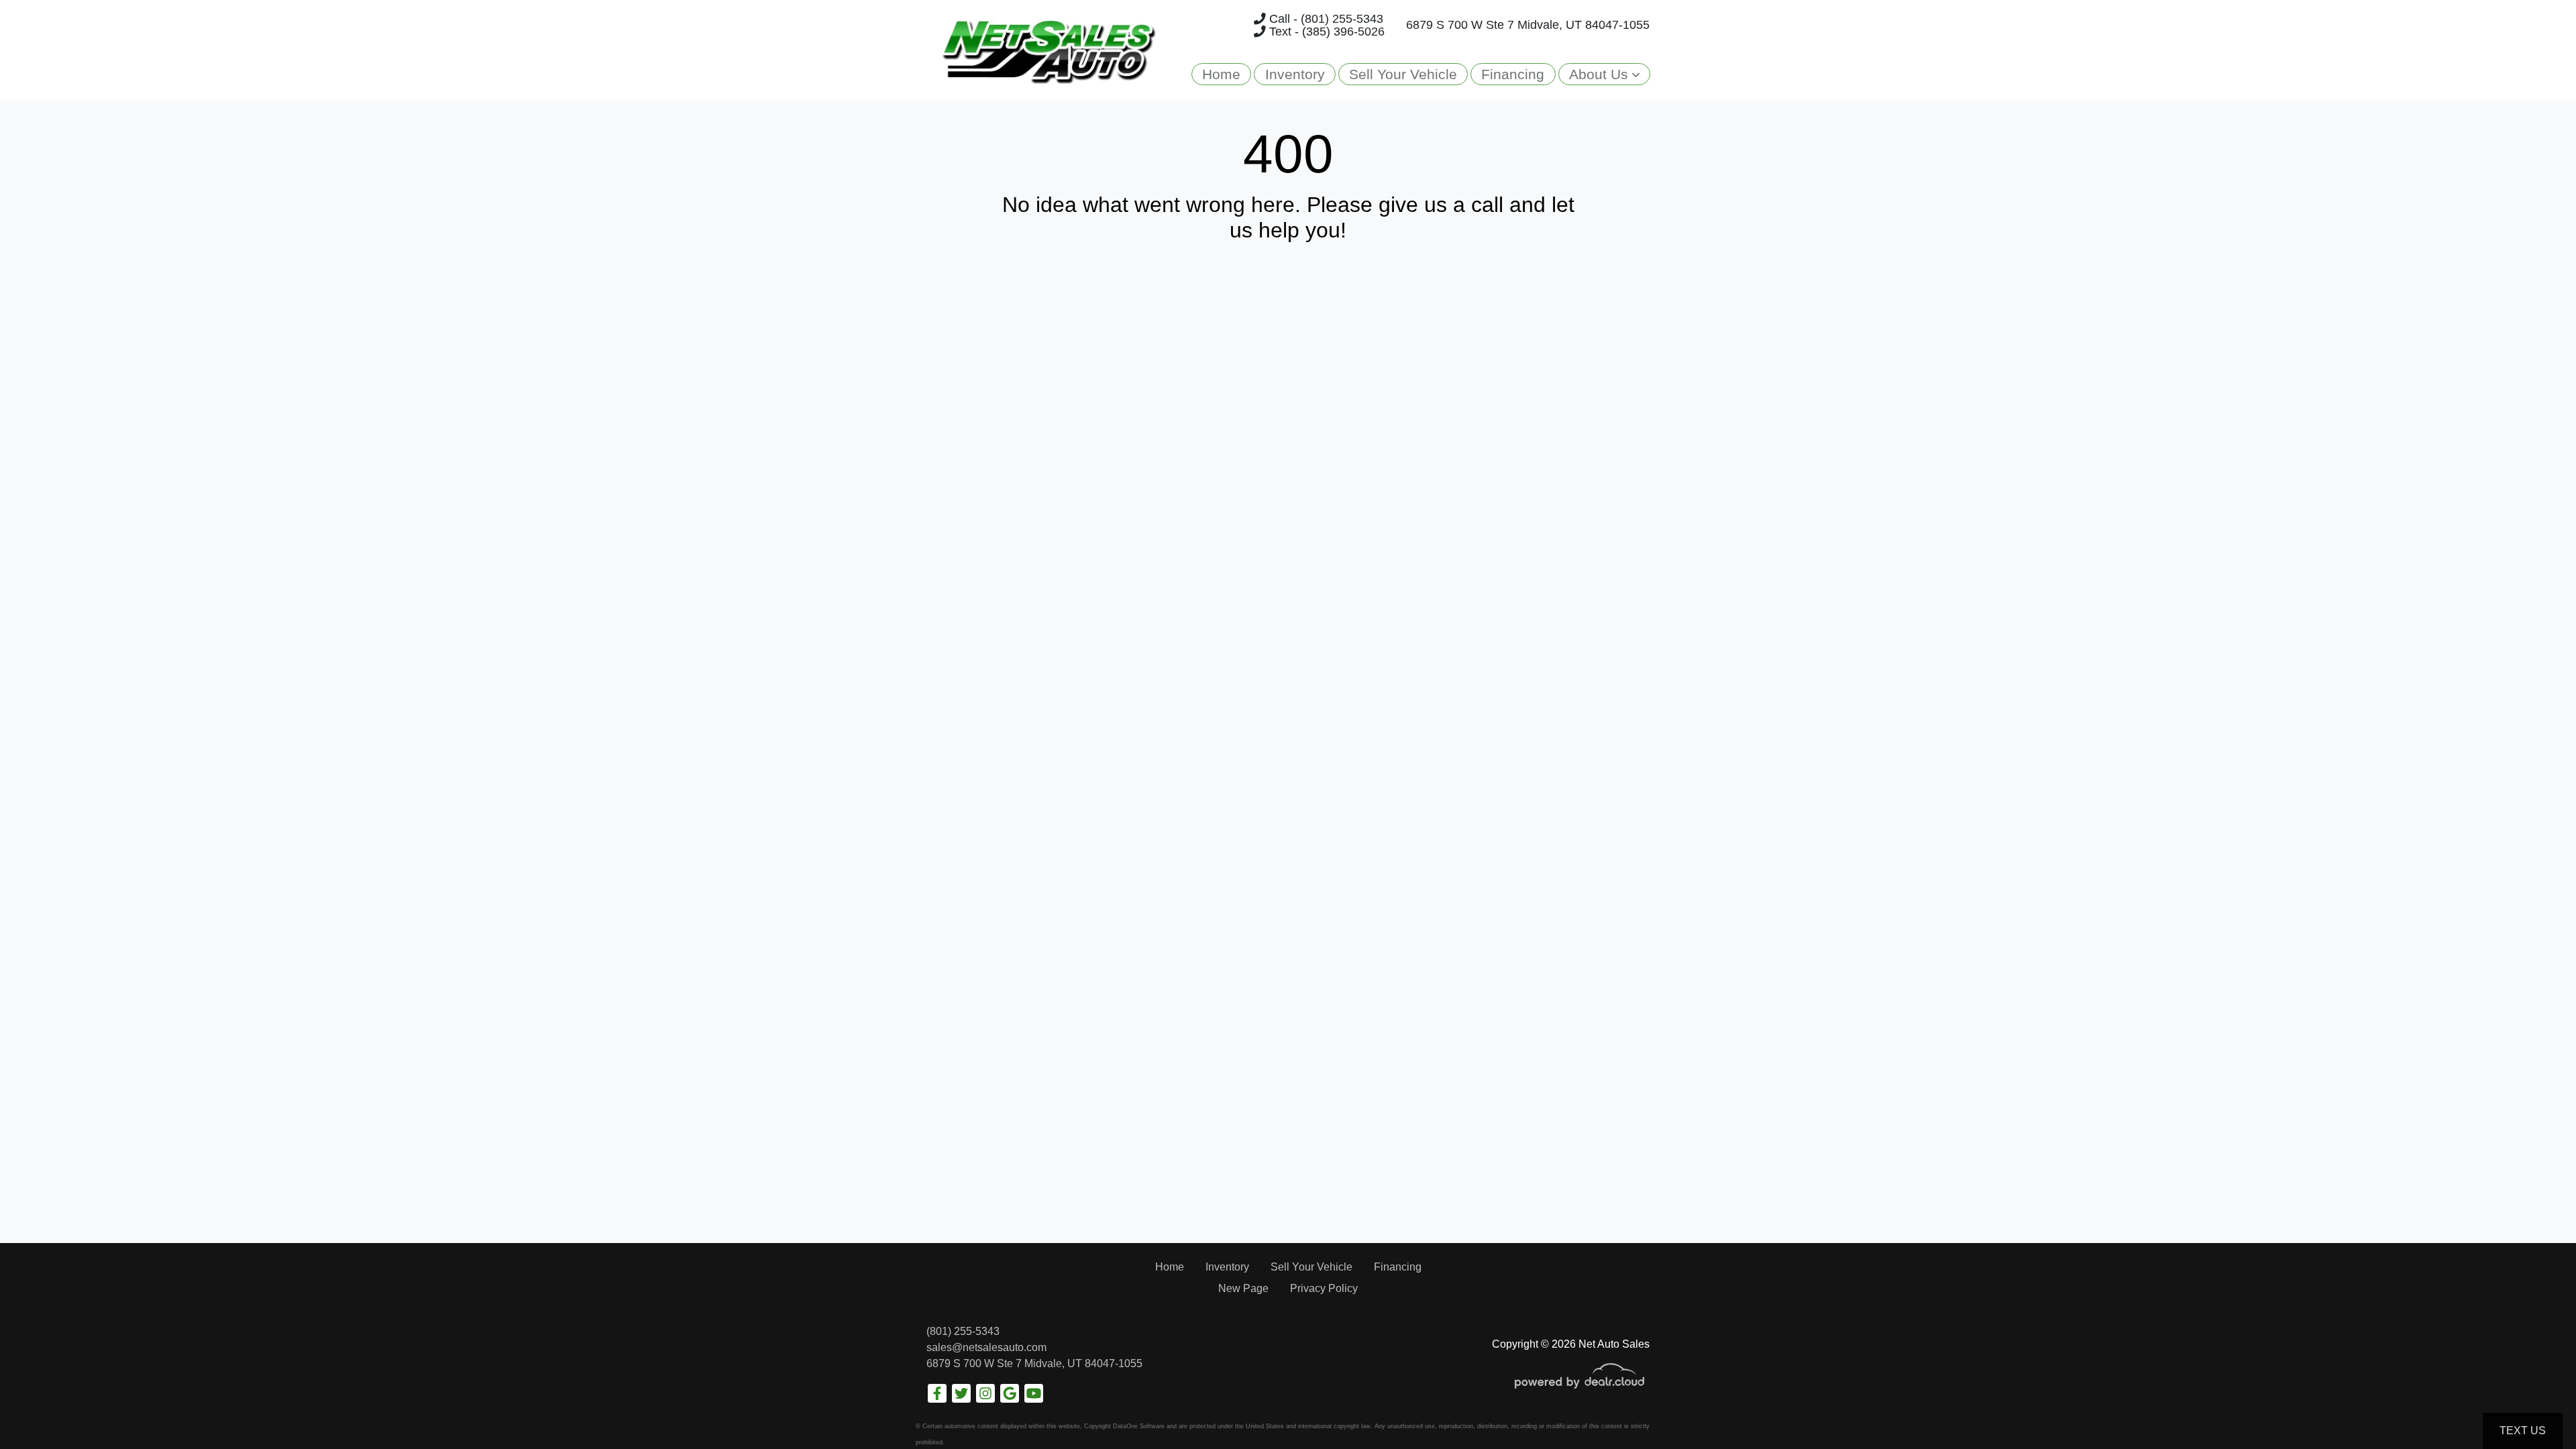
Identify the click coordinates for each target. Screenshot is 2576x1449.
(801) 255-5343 (963, 1331)
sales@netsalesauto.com (986, 1347)
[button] (1604, 74)
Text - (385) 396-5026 (1325, 32)
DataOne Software (1139, 1426)
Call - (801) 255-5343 (1325, 19)
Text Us (2523, 1431)
